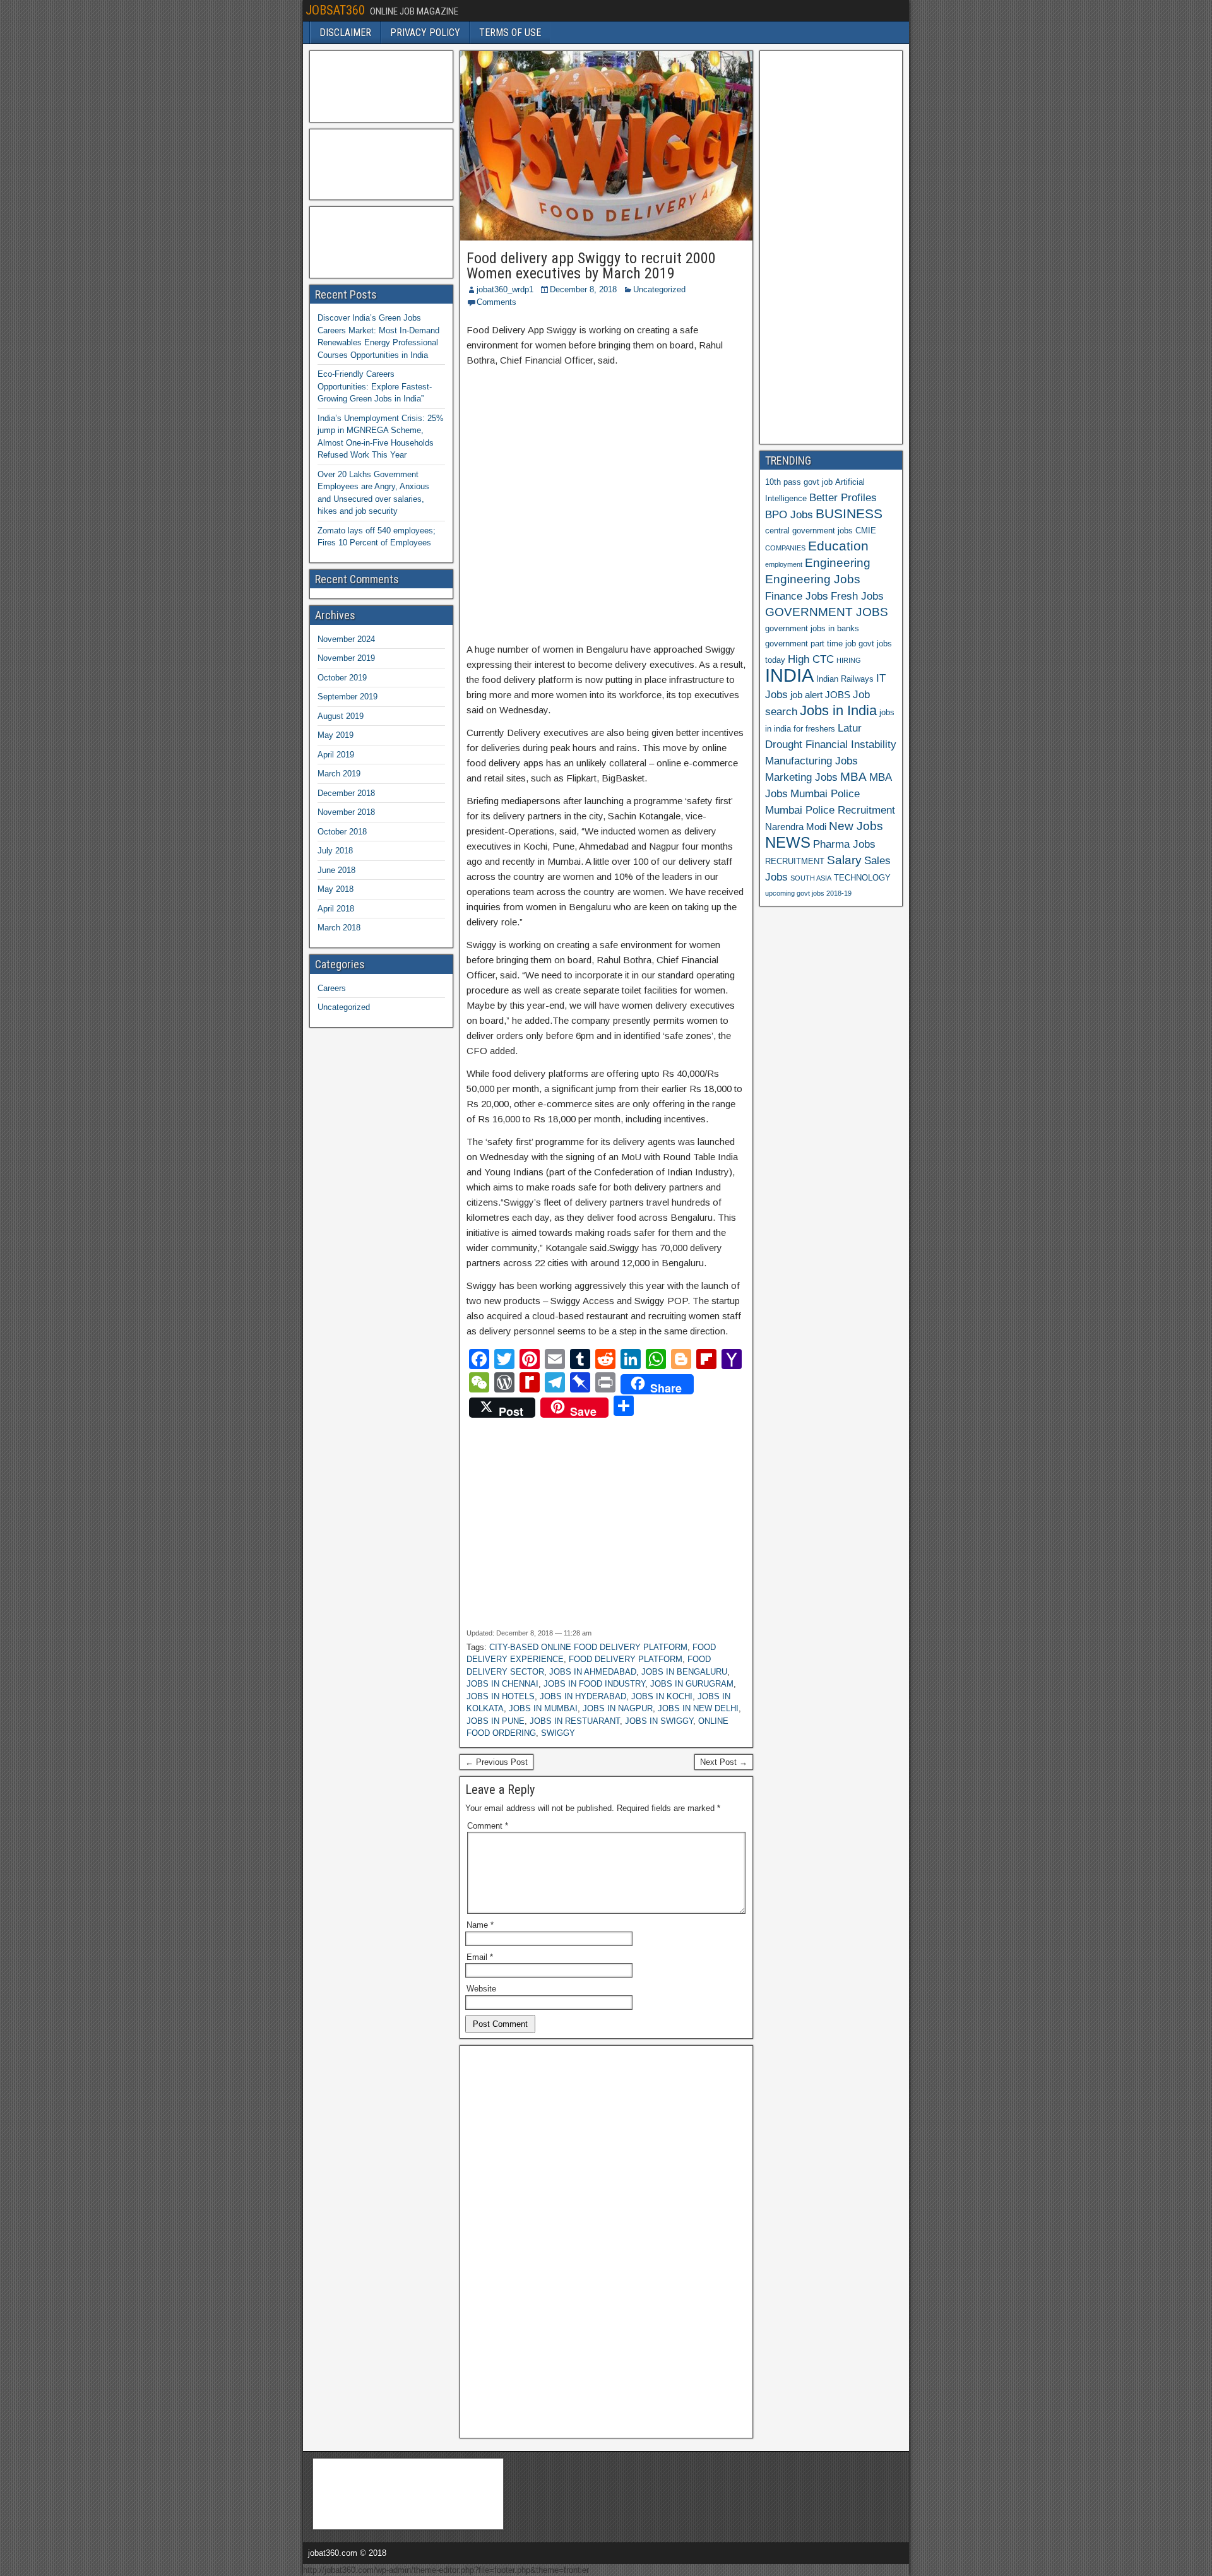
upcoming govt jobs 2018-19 (808, 893)
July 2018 (335, 851)
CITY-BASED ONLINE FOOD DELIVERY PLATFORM (588, 1647)
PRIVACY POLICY (425, 33)
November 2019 (346, 658)
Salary (844, 860)
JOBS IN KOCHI (662, 1696)
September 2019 (348, 697)
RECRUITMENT (795, 861)
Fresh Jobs (857, 596)
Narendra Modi (796, 827)
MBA (853, 777)
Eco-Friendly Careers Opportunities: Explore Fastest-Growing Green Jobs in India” (375, 386)
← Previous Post (496, 1762)
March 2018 (339, 928)
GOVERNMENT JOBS (827, 612)
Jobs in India (838, 710)
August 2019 (341, 716)
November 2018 (346, 812)
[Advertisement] (606, 497)
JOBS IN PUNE (496, 1721)
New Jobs (856, 826)
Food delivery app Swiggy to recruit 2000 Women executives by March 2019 (591, 266)
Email (480, 1957)
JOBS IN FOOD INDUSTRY (594, 1684)
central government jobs (809, 531)
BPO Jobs (789, 514)
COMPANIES (785, 548)
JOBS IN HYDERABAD (583, 1696)
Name (480, 1925)
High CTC (811, 659)
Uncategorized (659, 289)
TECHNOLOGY (862, 878)
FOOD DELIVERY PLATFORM (626, 1659)
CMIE (866, 531)
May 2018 (336, 889)
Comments (496, 302)
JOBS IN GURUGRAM (692, 1684)
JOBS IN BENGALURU (684, 1672)
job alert (806, 695)
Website (481, 1989)
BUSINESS (849, 513)
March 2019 (339, 774)
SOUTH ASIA (811, 878)
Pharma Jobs (844, 844)
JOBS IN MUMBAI (543, 1708)
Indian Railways (845, 679)
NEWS (788, 843)
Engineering (838, 563)
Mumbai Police (825, 793)
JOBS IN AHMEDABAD (593, 1672)
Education (838, 546)
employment (784, 564)
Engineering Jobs (813, 579)
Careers (332, 988)
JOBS (838, 695)
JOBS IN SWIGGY (659, 1721)
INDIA (789, 675)
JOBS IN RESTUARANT (575, 1721)
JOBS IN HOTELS (501, 1696)
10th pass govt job (799, 482)
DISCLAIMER (345, 33)
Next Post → (724, 1762)
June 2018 (336, 870)
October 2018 (342, 832)
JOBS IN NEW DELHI (698, 1708)
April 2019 (336, 755)
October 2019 (342, 678)
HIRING (849, 660)
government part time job (811, 644)
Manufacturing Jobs (811, 761)
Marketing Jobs (801, 777)
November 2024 (346, 639)
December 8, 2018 (583, 289)
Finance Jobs (797, 596)
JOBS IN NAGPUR (618, 1708)
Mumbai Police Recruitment (830, 810)
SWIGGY (558, 1733)
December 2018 (346, 793)
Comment (488, 1826)
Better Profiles (843, 497)
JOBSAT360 (335, 10)
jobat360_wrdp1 (505, 289)
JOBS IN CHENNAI (502, 1684)
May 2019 (336, 735)
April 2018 (336, 909)
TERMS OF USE (510, 33)
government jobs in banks (812, 628)
